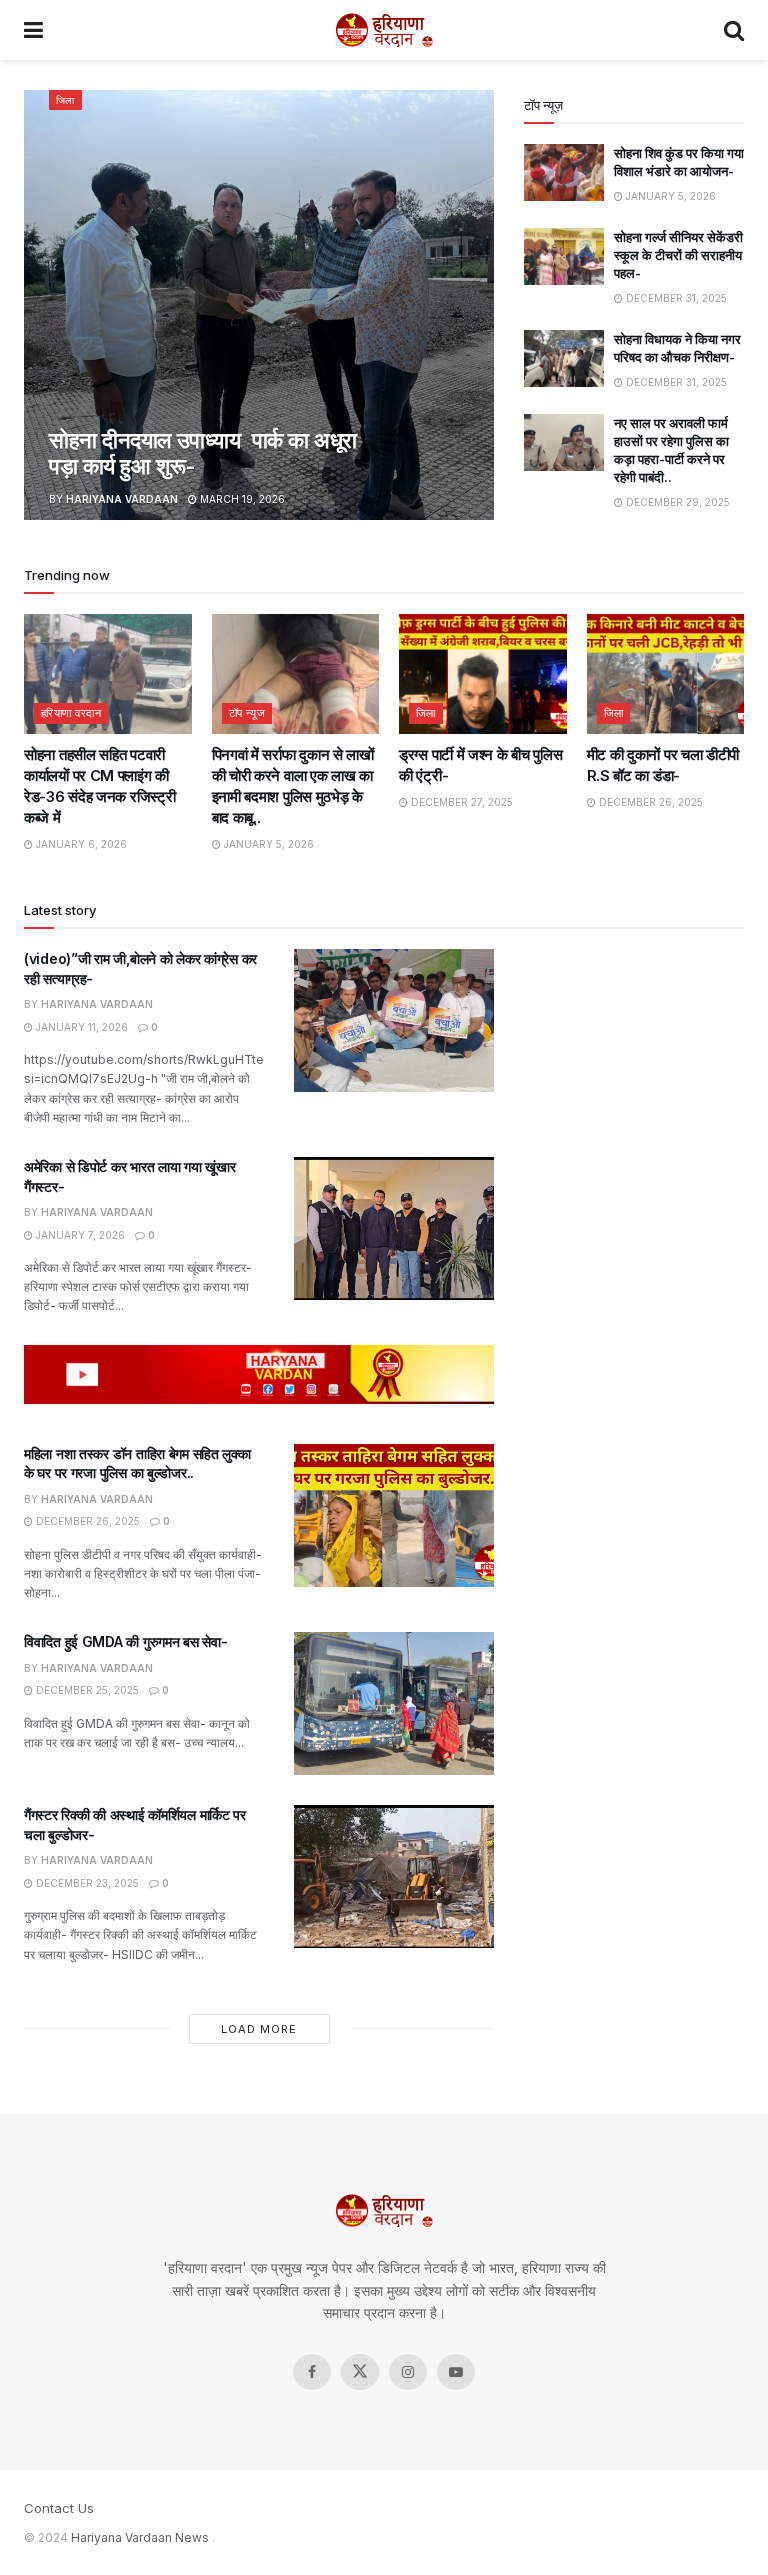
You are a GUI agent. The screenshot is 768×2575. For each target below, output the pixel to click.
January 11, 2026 (80, 1027)
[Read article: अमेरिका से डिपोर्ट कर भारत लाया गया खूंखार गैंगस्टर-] (394, 1228)
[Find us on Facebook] (312, 2372)
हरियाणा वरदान (71, 713)
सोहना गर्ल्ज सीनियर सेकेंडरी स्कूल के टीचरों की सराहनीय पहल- (678, 255)
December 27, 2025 (460, 802)
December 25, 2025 (86, 1690)
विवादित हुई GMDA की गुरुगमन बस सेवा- (125, 1641)
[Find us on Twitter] (360, 2372)
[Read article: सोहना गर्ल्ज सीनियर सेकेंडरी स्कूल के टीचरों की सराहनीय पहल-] (564, 256)
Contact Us (59, 2508)
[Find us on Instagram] (408, 2372)
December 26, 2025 (649, 802)
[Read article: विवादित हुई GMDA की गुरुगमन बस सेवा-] (394, 1703)
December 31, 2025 (675, 298)
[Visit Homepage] (384, 30)
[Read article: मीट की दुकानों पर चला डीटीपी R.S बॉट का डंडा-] (671, 674)
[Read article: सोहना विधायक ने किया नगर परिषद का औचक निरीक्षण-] (564, 358)
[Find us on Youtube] (456, 2372)
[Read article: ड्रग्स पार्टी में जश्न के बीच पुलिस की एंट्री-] (483, 674)
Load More (259, 2029)
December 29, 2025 (676, 502)
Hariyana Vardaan (122, 499)
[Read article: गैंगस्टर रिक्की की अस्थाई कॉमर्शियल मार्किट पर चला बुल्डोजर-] (394, 1876)
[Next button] (479, 305)
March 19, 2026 (241, 499)
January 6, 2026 (80, 844)
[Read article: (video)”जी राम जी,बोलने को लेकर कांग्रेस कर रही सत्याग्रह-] (394, 1020)
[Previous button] (39, 305)
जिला (65, 100)
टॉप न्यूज (247, 713)
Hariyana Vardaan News (140, 2537)
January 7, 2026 (79, 1235)
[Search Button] (734, 30)
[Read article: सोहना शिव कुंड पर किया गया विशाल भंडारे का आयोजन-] (564, 172)
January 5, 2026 (669, 196)
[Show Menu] (33, 30)
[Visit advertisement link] (259, 1374)
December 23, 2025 (86, 1883)
